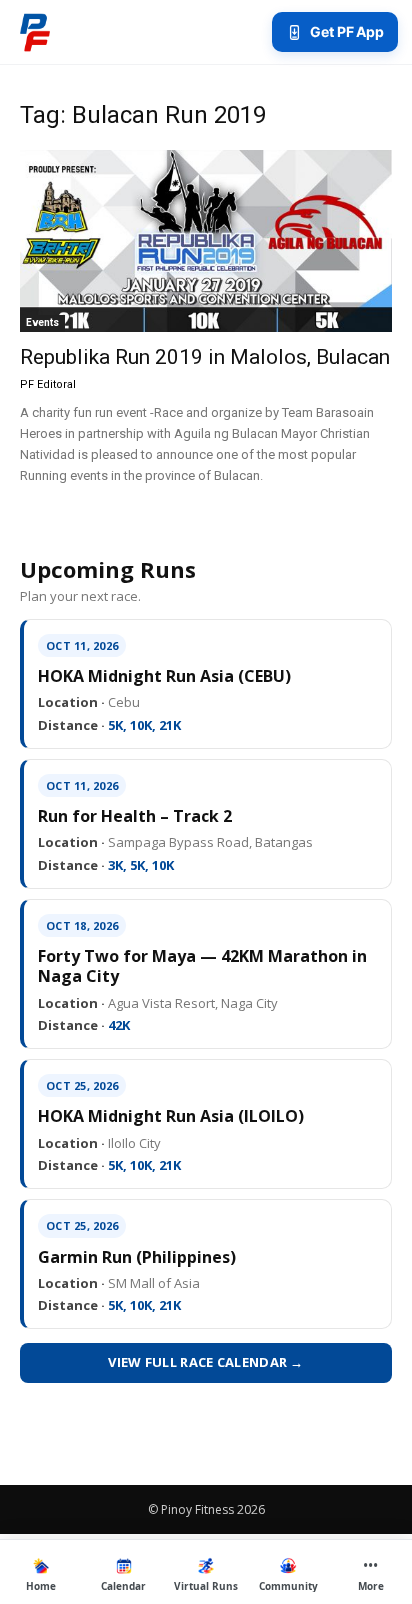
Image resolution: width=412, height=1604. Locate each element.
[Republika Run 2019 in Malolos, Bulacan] (206, 241)
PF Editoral (48, 384)
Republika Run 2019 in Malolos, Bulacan (205, 357)
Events (42, 322)
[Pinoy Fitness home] (35, 32)
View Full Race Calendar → (206, 1362)
